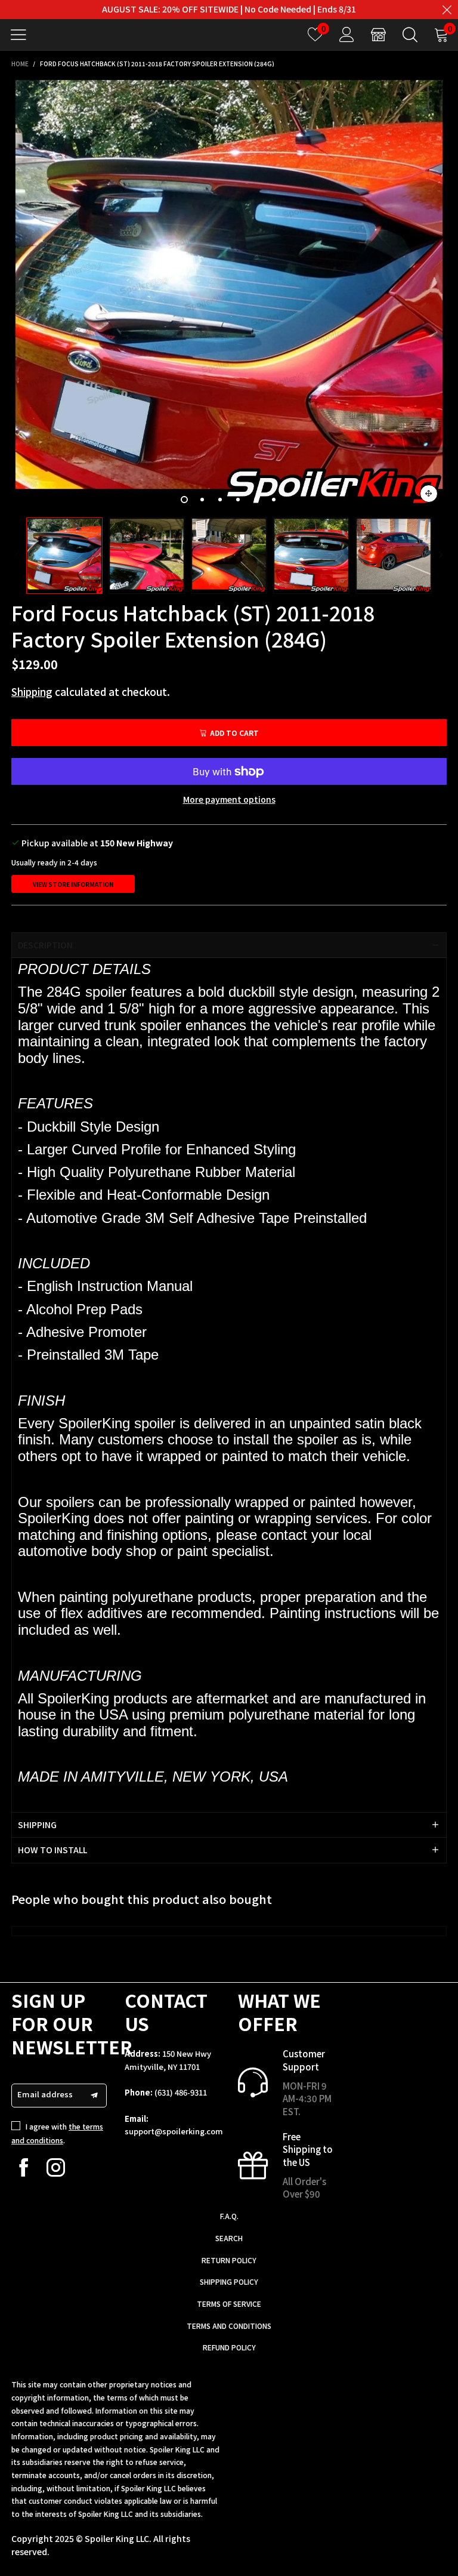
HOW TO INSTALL (52, 1850)
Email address (45, 2094)
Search (229, 2238)
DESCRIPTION (45, 945)
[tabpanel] (229, 294)
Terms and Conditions (229, 2326)
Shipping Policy (229, 2281)
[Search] (410, 34)
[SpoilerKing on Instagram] (56, 2167)
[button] (17, 555)
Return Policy (229, 2260)
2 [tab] (202, 500)
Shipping (32, 691)
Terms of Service (229, 2304)
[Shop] (378, 34)
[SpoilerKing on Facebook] (24, 2167)
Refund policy (229, 2347)
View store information (73, 884)
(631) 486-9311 (181, 2092)
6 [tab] (274, 500)
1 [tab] (184, 500)
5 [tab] (256, 500)
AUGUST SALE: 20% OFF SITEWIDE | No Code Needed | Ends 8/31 (229, 9)
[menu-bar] (23, 35)
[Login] (347, 34)
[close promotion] (447, 10)
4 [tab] (238, 500)
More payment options (229, 799)
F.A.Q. (229, 2216)
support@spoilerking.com (174, 2131)
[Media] (429, 494)
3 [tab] (220, 500)
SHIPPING (37, 1825)
